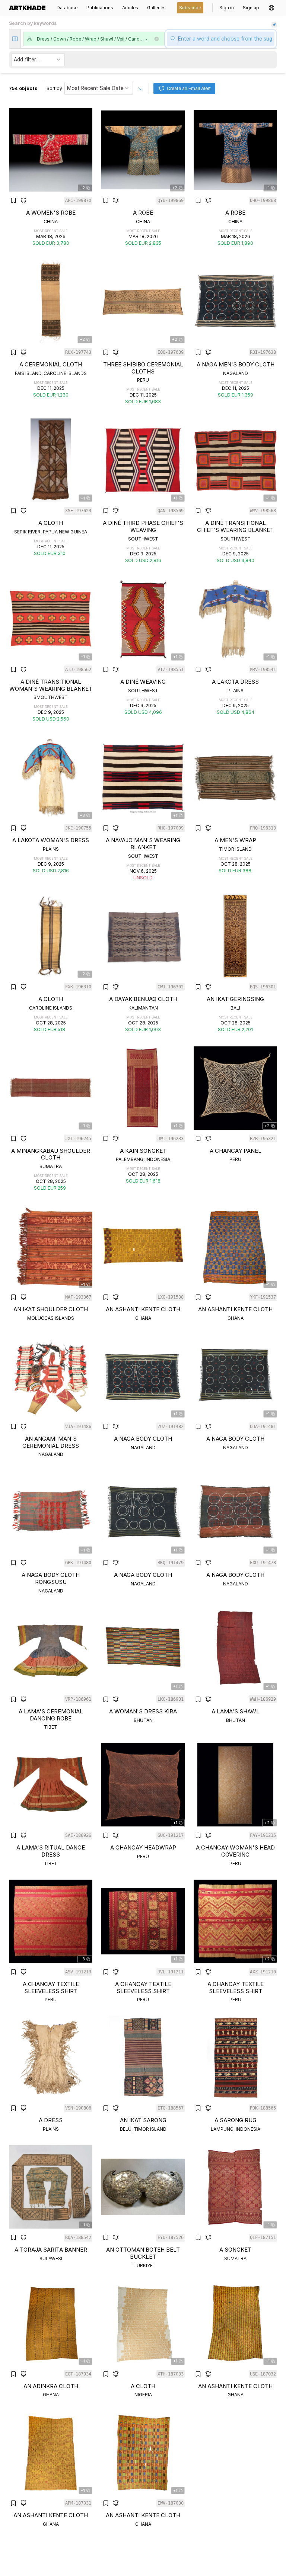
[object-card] (51, 177)
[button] (271, 8)
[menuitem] (29, 8)
